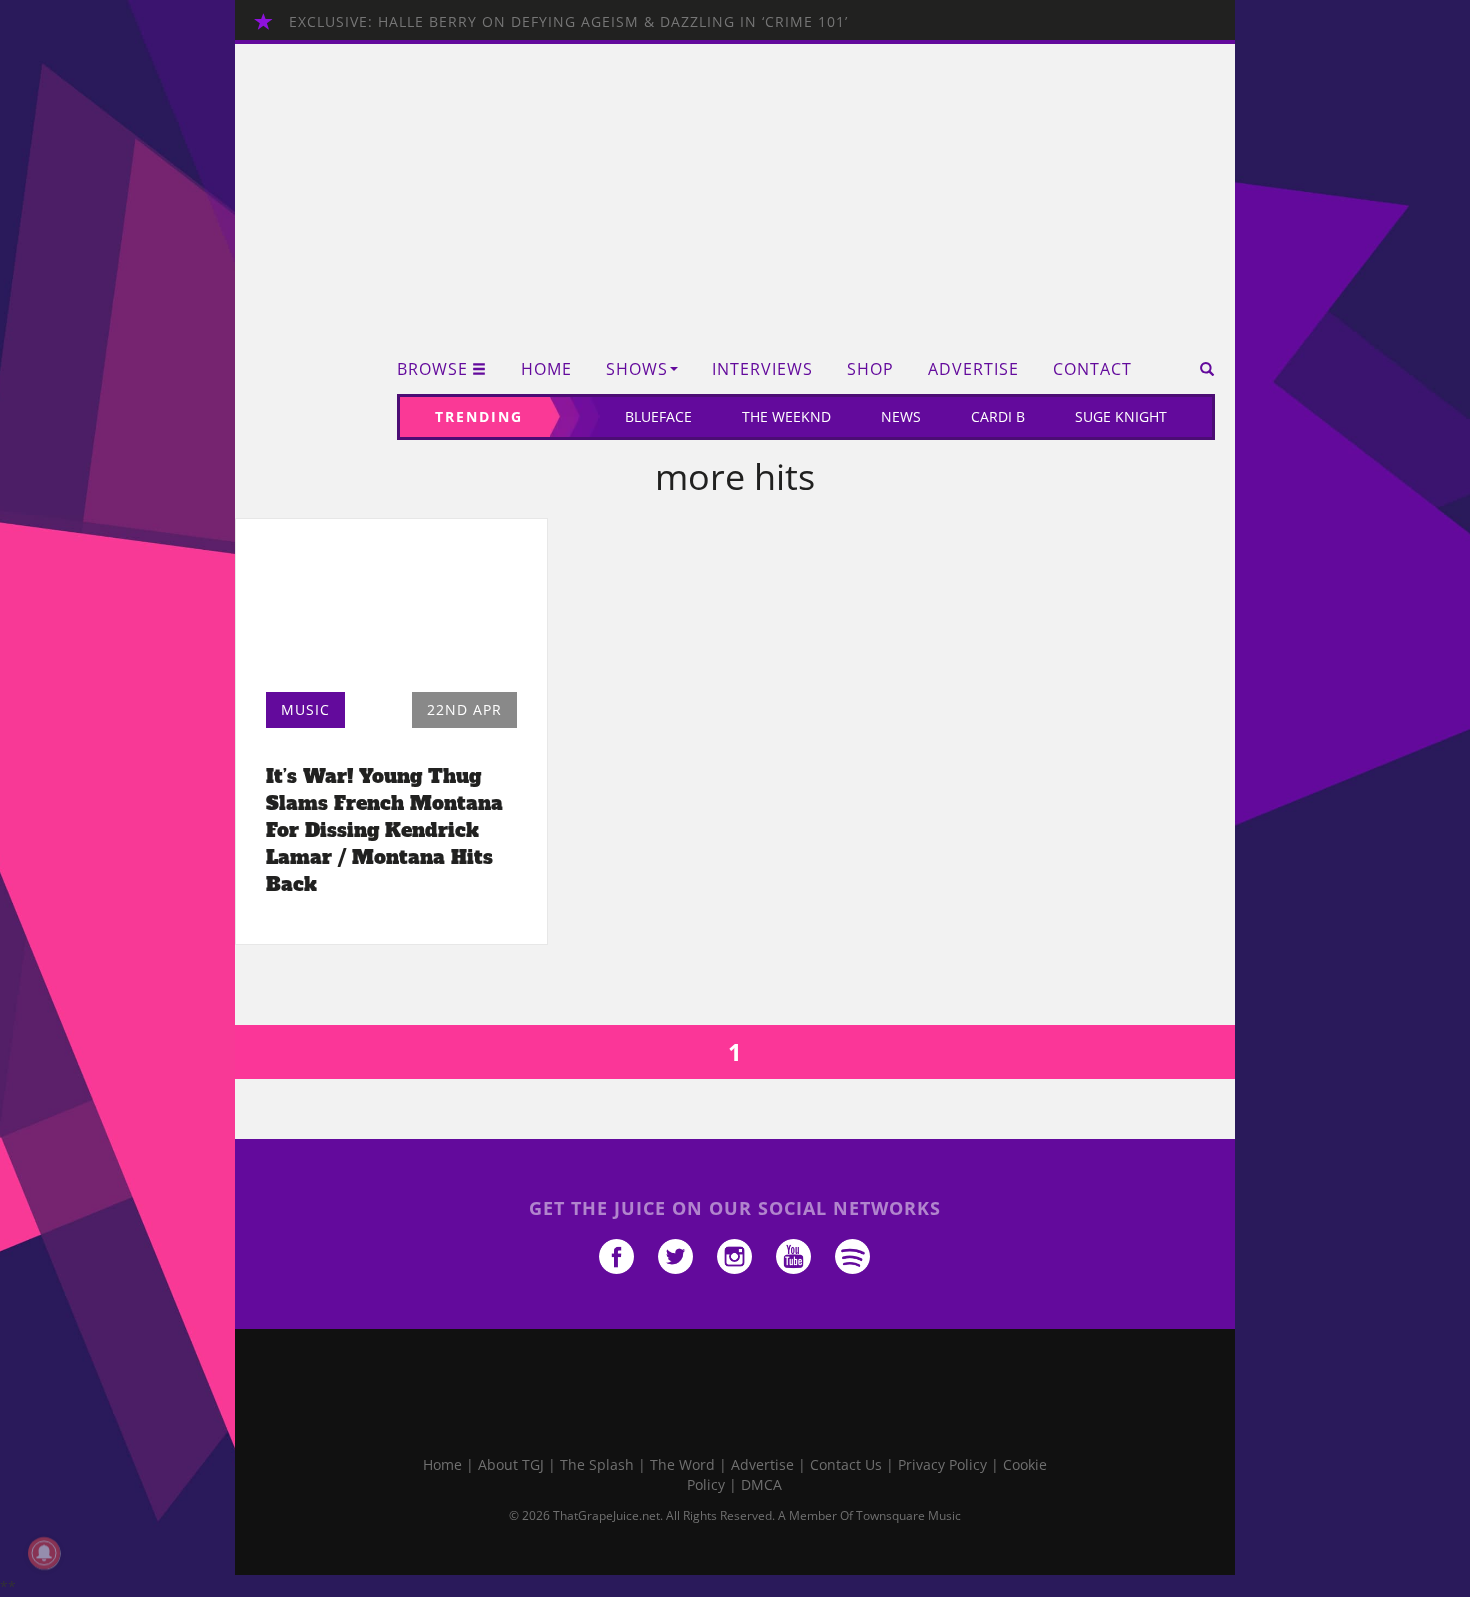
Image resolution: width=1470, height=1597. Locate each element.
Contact (1092, 369)
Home (546, 369)
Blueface (658, 416)
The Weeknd (786, 416)
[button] (1200, 369)
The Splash (597, 1464)
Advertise (973, 369)
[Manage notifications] (44, 1553)
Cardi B (998, 416)
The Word (682, 1464)
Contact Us (846, 1464)
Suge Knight (1121, 416)
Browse (432, 369)
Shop (870, 369)
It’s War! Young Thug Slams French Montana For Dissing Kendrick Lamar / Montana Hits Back (384, 830)
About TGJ (511, 1464)
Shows (637, 369)
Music (305, 709)
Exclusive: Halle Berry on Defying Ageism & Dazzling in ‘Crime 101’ (568, 21)
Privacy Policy (942, 1464)
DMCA (761, 1484)
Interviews (762, 369)
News (901, 416)
